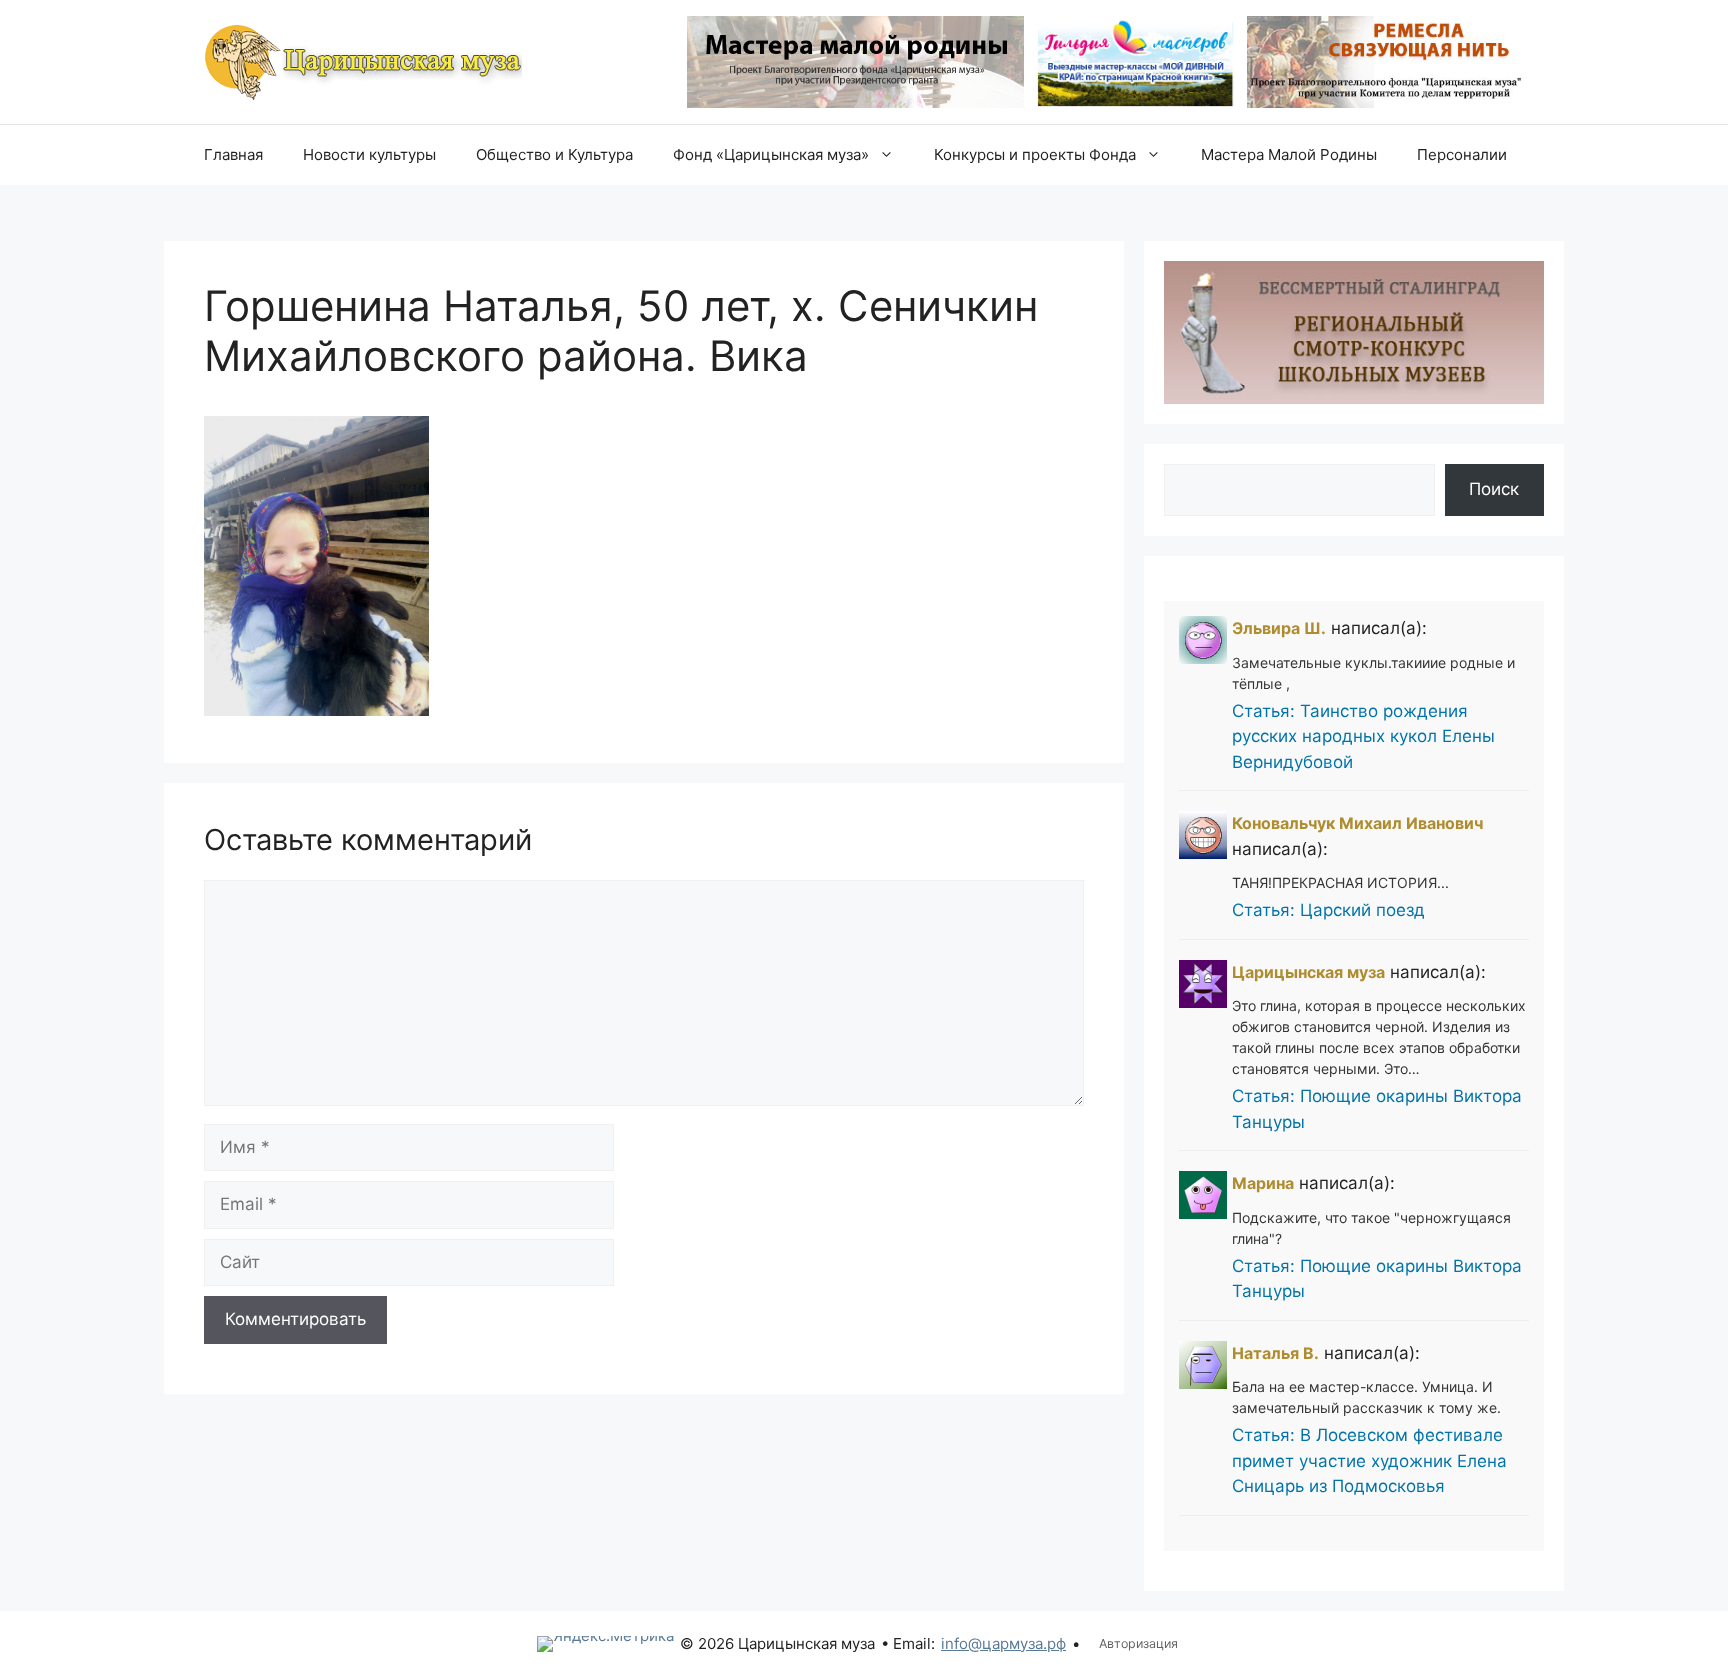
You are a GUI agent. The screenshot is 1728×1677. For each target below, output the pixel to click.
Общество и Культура (554, 154)
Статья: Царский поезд (1328, 910)
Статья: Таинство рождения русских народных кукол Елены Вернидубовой (1363, 736)
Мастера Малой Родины (1289, 154)
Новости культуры (369, 154)
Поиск (1494, 489)
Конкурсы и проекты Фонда (1035, 154)
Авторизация (1138, 1643)
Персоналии (1462, 154)
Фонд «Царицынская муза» (771, 154)
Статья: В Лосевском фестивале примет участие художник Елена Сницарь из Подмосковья (1369, 1460)
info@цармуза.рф (1003, 1643)
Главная (233, 154)
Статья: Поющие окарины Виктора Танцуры (1377, 1109)
